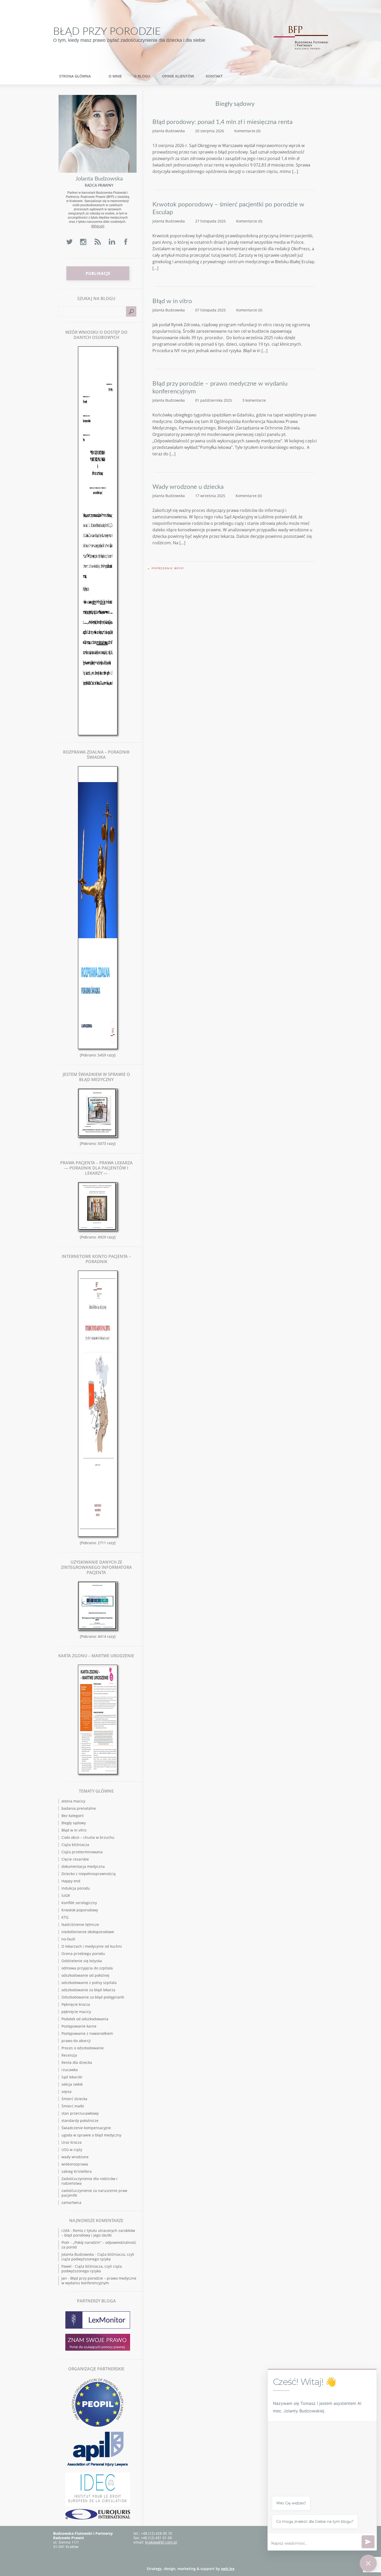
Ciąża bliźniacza (75, 1845)
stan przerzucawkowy (80, 2113)
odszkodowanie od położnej (85, 1975)
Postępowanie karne (79, 2026)
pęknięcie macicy (76, 2012)
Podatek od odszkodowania (85, 2019)
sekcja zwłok (72, 2084)
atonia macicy (73, 1801)
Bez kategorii (73, 1816)
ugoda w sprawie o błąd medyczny (91, 2135)
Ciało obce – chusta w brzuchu (88, 1837)
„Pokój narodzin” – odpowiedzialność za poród (99, 2245)
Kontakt (214, 76)
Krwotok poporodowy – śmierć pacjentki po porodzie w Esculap (228, 208)
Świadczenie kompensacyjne (86, 2128)
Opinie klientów (178, 76)
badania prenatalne (79, 1808)
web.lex (228, 2569)
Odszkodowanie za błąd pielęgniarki (93, 1997)
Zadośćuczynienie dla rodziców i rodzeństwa (89, 2181)
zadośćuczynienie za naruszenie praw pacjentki (94, 2193)
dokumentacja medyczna (83, 1866)
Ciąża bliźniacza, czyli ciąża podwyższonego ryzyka (98, 2257)
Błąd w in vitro (172, 301)
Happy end (71, 1881)
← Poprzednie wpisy (166, 568)
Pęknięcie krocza (76, 2004)
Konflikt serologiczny (79, 1903)
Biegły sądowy (74, 1823)
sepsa (66, 2091)
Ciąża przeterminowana (82, 1852)
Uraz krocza (72, 2142)
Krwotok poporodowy (80, 1910)
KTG (65, 1917)
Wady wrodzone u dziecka (188, 487)
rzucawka (70, 2070)
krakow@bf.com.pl (161, 2542)
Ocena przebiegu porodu (83, 1954)
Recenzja (69, 2055)
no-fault (68, 1939)
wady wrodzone (75, 2157)
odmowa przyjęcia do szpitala (87, 1968)
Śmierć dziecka (74, 2099)
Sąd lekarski (72, 2077)
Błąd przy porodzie (107, 32)
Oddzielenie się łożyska (82, 1961)
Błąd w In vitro (74, 1830)
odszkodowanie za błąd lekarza (88, 1990)
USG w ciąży (72, 2150)
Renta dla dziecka (77, 2062)
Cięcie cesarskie (75, 1859)
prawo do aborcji (76, 2041)
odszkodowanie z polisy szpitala (89, 1983)
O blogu (142, 76)
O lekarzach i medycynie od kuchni (92, 1946)
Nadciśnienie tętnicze (80, 1924)
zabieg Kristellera (77, 2171)
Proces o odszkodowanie (83, 2048)
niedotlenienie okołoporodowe (88, 1932)
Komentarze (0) (247, 131)
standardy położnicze (80, 2121)
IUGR (66, 1895)
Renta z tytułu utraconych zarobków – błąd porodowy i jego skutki (98, 2233)
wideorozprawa (75, 2164)
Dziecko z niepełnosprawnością (89, 1874)
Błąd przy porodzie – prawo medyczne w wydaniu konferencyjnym (220, 388)
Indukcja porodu (76, 1888)
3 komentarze (254, 400)
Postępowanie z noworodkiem (87, 2033)
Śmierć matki (73, 2106)
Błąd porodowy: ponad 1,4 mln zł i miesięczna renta (223, 122)
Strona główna (75, 76)
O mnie (115, 76)
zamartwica (71, 2202)
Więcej (98, 226)
